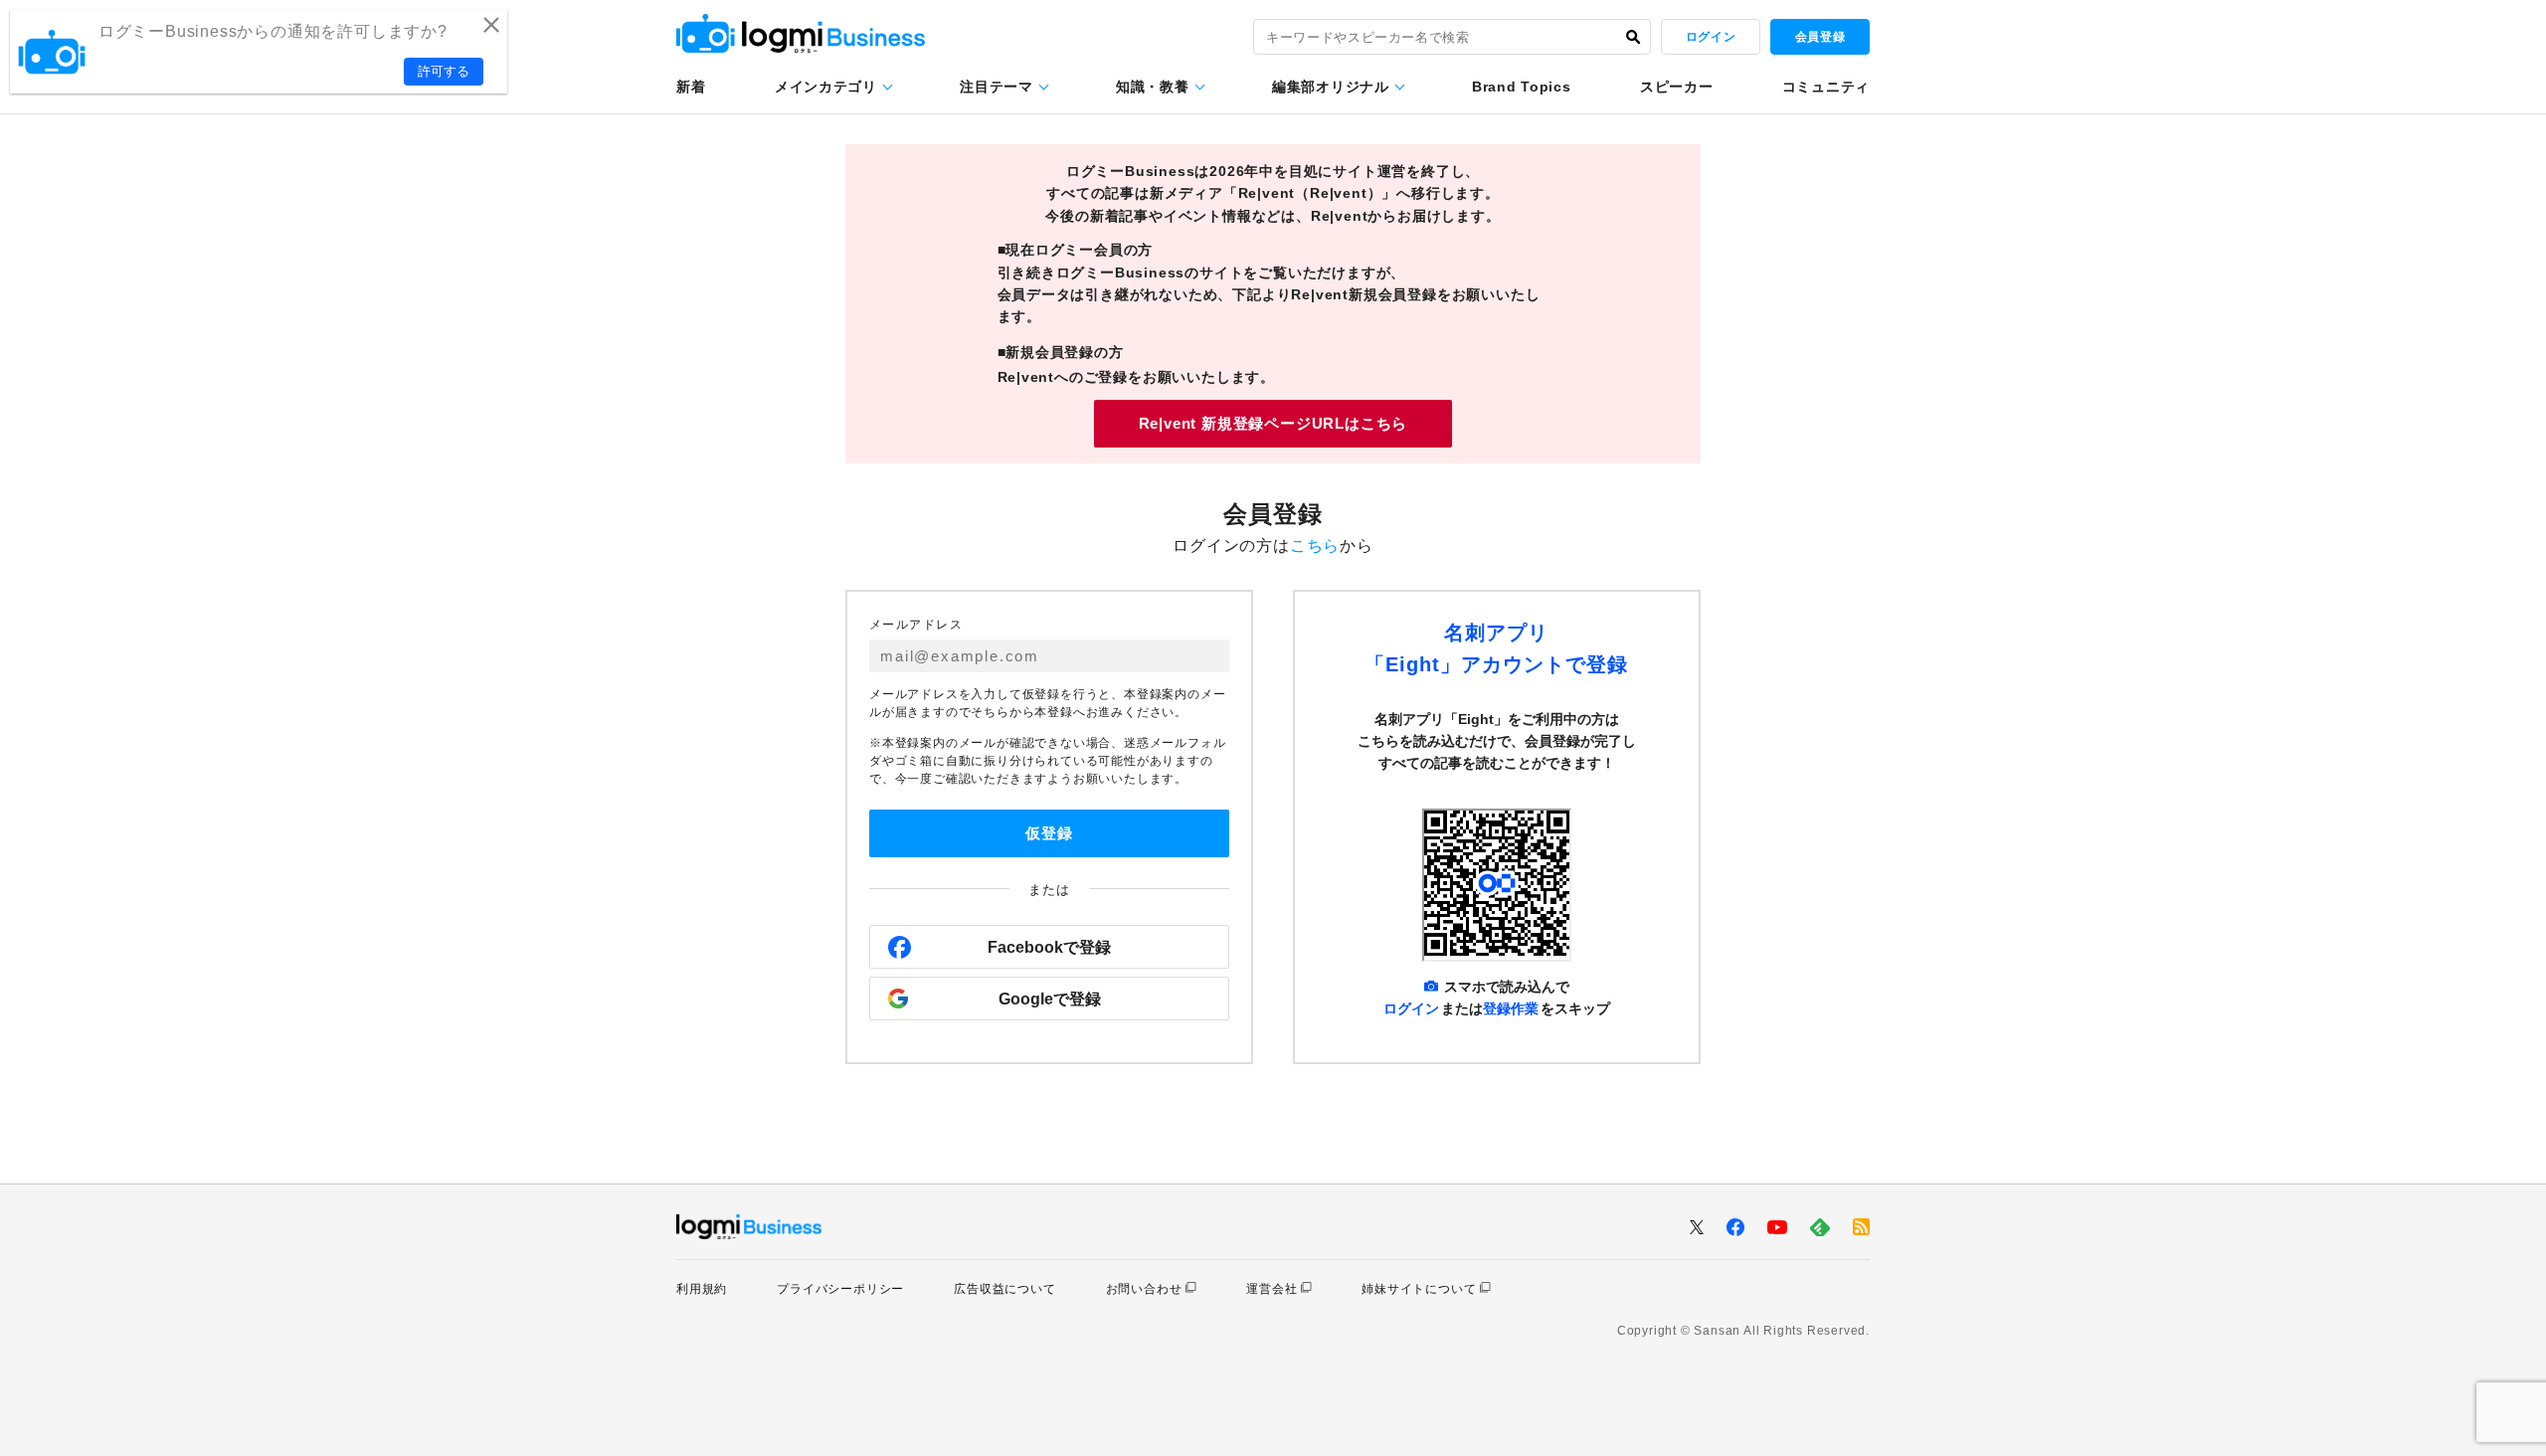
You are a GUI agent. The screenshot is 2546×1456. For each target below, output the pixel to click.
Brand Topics (1521, 87)
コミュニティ (1826, 87)
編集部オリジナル (1331, 87)
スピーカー (1677, 87)
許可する (444, 71)
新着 (691, 87)
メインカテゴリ (826, 87)
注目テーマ (997, 87)
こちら (1315, 546)
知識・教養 (1153, 87)
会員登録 (1820, 37)
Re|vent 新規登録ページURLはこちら (1273, 423)
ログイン (1711, 37)
